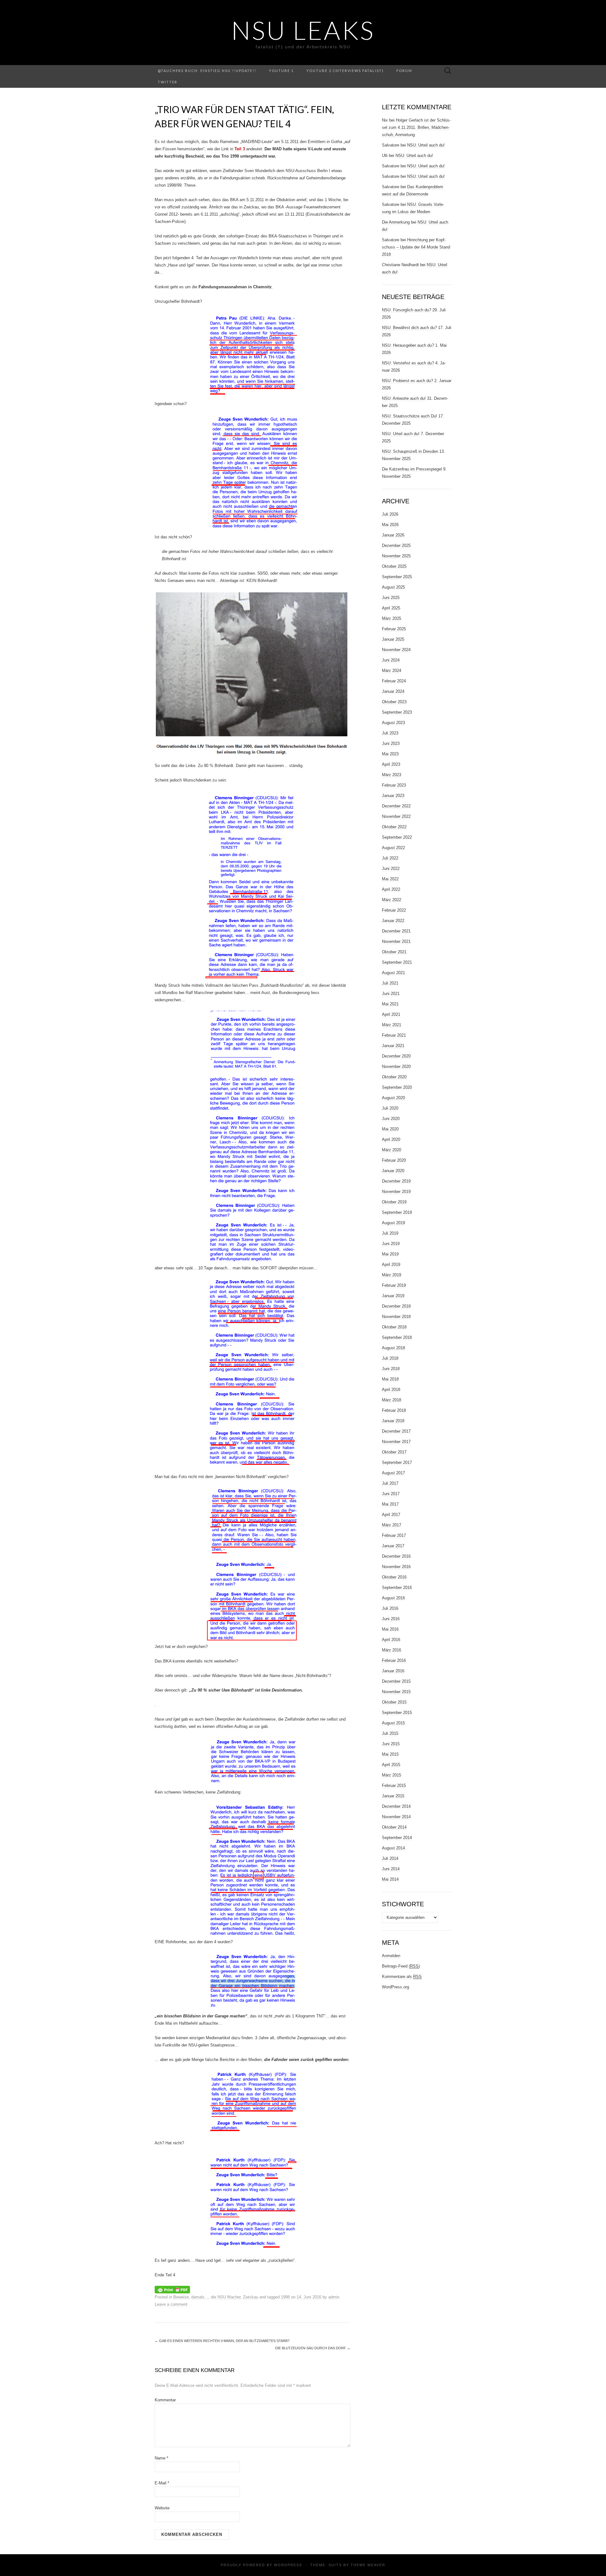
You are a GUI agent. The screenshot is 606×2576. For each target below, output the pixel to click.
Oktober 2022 (394, 827)
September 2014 (397, 1838)
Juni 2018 (391, 1369)
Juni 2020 (391, 1119)
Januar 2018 (393, 1421)
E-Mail (162, 2483)
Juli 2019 (390, 1233)
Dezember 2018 (396, 1306)
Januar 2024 (393, 691)
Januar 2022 (393, 921)
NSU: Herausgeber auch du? (408, 345)
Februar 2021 (394, 1035)
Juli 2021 (390, 983)
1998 (285, 2297)
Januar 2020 (393, 1171)
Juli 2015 (390, 1733)
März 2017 (392, 1525)
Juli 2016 (390, 1608)
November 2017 (396, 1442)
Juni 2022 (391, 869)
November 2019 (396, 1192)
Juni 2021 (391, 994)
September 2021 (397, 962)
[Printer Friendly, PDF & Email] (172, 2289)
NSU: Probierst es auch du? (407, 381)
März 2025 (392, 618)
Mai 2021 (390, 1004)
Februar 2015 (394, 1785)
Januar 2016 (393, 1671)
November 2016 (396, 1567)
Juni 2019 (391, 1244)
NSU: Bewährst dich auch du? (409, 328)
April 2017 (391, 1515)
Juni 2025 (391, 598)
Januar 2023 (393, 796)
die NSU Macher (226, 2297)
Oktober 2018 (394, 1327)
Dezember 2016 (396, 1556)
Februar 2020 (394, 1160)
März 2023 (392, 775)
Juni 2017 (391, 1494)
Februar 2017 (394, 1535)
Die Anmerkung (396, 222)
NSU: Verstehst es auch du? (408, 363)
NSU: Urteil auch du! (426, 145)
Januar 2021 (393, 1046)
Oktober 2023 (394, 702)
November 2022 (396, 816)
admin (334, 2297)
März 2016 (392, 1650)
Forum (404, 71)
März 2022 (392, 900)
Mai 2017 (390, 1504)
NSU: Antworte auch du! (404, 398)
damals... (200, 2297)
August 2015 (393, 1723)
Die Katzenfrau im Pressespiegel (412, 469)
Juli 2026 (390, 514)
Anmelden (391, 1956)
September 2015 (397, 1713)
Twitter (168, 82)
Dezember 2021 (396, 931)
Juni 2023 (391, 743)
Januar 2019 (393, 1296)
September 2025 (397, 577)
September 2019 (397, 1212)
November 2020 (396, 1066)
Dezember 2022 (396, 806)
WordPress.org (395, 1987)
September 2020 (397, 1087)
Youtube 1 (281, 71)
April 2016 (391, 1640)
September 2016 (397, 1588)
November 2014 (396, 1817)
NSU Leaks (303, 30)
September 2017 (397, 1462)
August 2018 (393, 1348)
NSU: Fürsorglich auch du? (407, 310)
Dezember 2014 (396, 1806)
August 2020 (393, 1098)
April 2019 (391, 1264)
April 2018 (391, 1390)
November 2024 (396, 650)
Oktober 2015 (394, 1702)
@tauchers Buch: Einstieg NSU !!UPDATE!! (207, 71)
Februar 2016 (394, 1660)
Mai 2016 (390, 1629)
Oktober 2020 (394, 1077)
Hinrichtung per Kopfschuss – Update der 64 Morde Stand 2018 (416, 247)
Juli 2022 (390, 858)
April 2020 (391, 1139)
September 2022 (397, 837)
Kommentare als (402, 1977)
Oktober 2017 (394, 1452)
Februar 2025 (394, 629)
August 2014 (393, 1848)
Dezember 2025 (396, 545)
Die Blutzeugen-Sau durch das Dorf (313, 2348)
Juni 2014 (391, 1869)
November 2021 (396, 941)
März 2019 (392, 1275)
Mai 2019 (390, 1254)
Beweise (181, 2297)
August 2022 (393, 848)
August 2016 (393, 1598)
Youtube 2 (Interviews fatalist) (345, 71)
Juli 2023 (390, 733)
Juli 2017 (390, 1483)
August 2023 (393, 723)
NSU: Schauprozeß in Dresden (410, 451)
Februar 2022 (394, 910)
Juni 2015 (391, 1744)
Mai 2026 (390, 525)
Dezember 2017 (396, 1431)
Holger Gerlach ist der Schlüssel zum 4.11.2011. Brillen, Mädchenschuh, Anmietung (416, 127)
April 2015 (391, 1765)
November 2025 (396, 556)
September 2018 (397, 1337)
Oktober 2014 (394, 1827)
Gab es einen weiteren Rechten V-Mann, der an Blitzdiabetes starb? (222, 2341)
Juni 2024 (391, 660)
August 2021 (393, 973)
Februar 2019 (394, 1285)
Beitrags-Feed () (401, 1966)
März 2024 (392, 671)
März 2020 (392, 1150)
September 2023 (397, 712)
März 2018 (392, 1400)
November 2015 (396, 1692)
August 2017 (393, 1473)
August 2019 (393, 1223)
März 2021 (392, 1025)
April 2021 (391, 1014)
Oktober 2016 (394, 1577)
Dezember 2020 (396, 1056)
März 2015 (392, 1775)
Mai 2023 (390, 754)
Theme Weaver (368, 2565)
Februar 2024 (394, 681)
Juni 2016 (391, 1619)
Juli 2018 (390, 1358)
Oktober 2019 (394, 1202)
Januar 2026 (393, 535)
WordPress (288, 2565)
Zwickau (251, 2297)
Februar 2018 (394, 1410)
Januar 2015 (393, 1796)
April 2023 (391, 764)
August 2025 (393, 587)
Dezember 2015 (396, 1681)
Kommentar (165, 2400)
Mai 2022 (390, 879)
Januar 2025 (393, 639)
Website (162, 2508)
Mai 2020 (390, 1129)
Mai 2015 (390, 1754)
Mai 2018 (390, 1379)
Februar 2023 (394, 785)
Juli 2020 (390, 1108)
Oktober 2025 (394, 566)
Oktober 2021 (394, 952)
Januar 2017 (393, 1546)
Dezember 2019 (396, 1181)
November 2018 (396, 1317)
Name (161, 2458)
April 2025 (391, 608)
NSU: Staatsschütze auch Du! (410, 416)
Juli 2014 (390, 1858)
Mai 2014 (390, 1879)
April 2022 (391, 889)
